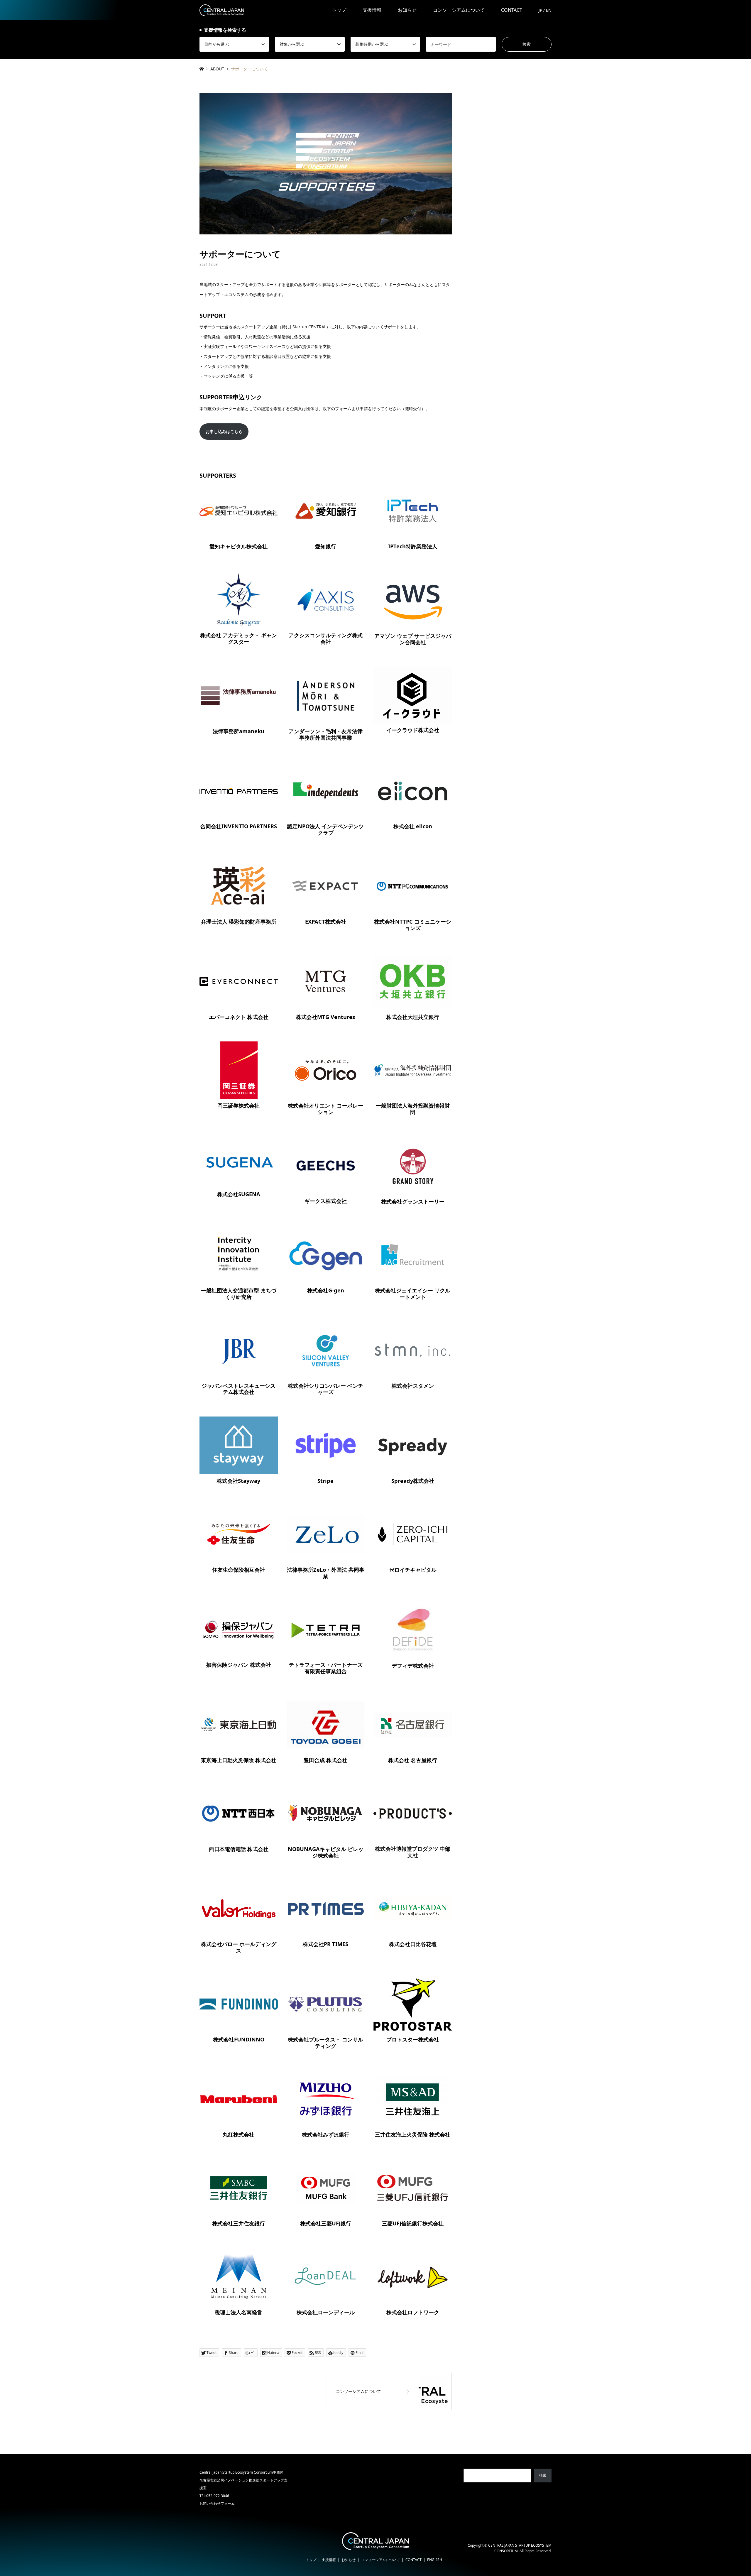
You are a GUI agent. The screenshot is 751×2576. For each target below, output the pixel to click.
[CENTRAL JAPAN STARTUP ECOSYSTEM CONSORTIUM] (222, 10)
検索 (543, 2475)
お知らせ (407, 10)
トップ (339, 10)
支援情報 (372, 10)
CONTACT (512, 10)
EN (549, 10)
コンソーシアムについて (459, 10)
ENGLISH (435, 2560)
